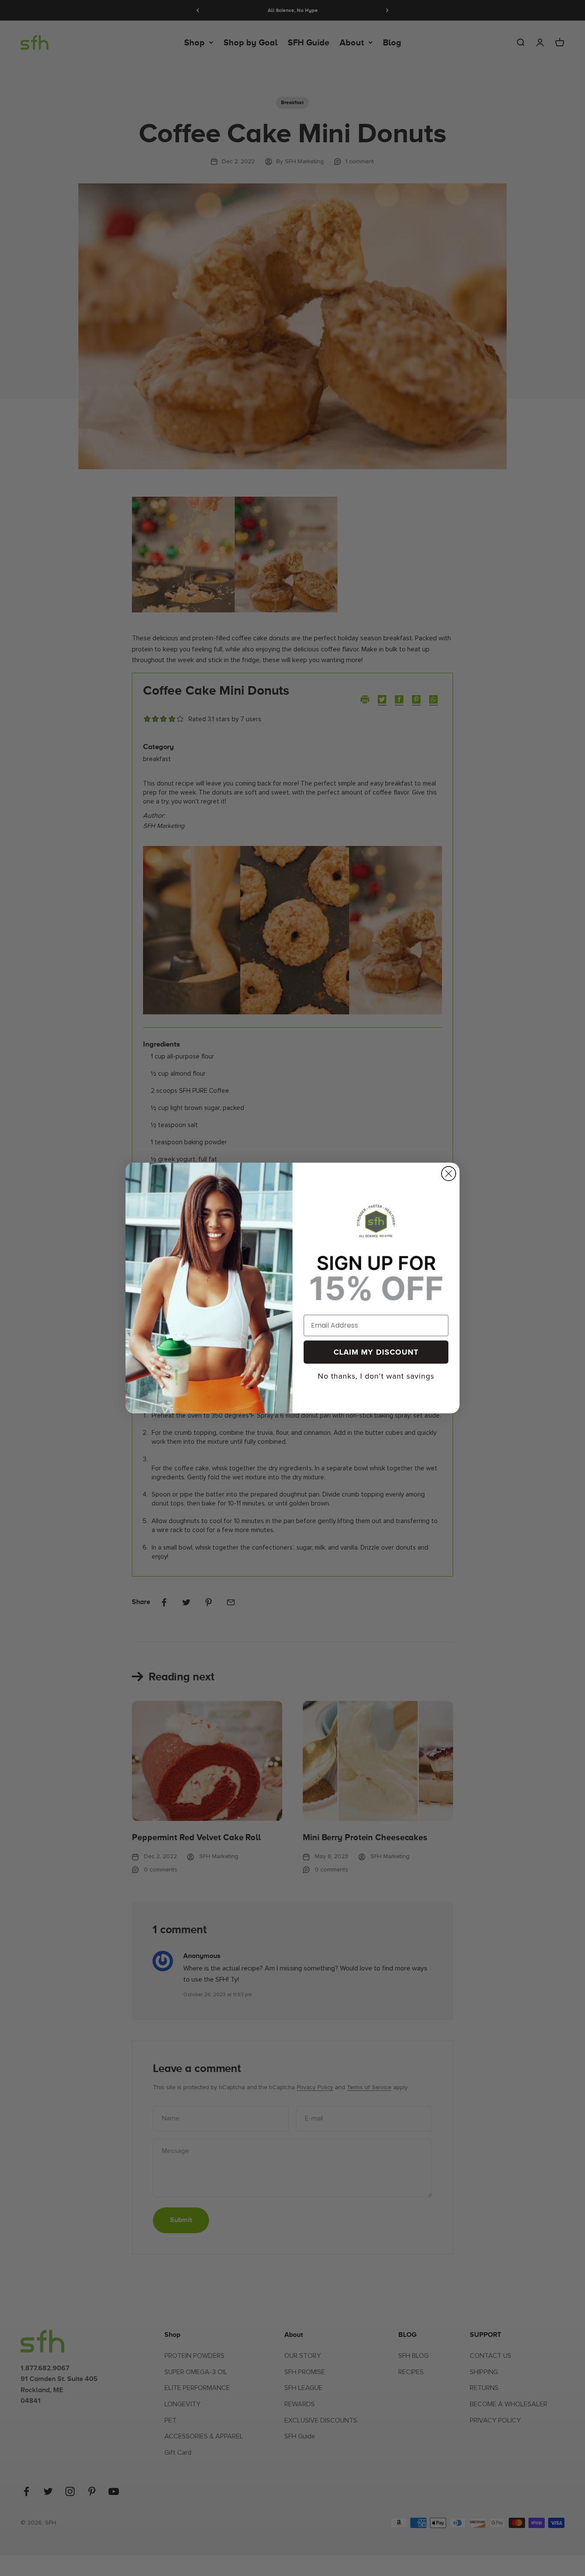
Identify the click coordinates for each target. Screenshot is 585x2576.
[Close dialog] (449, 1174)
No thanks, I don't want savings (376, 1374)
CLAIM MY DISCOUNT (376, 1352)
